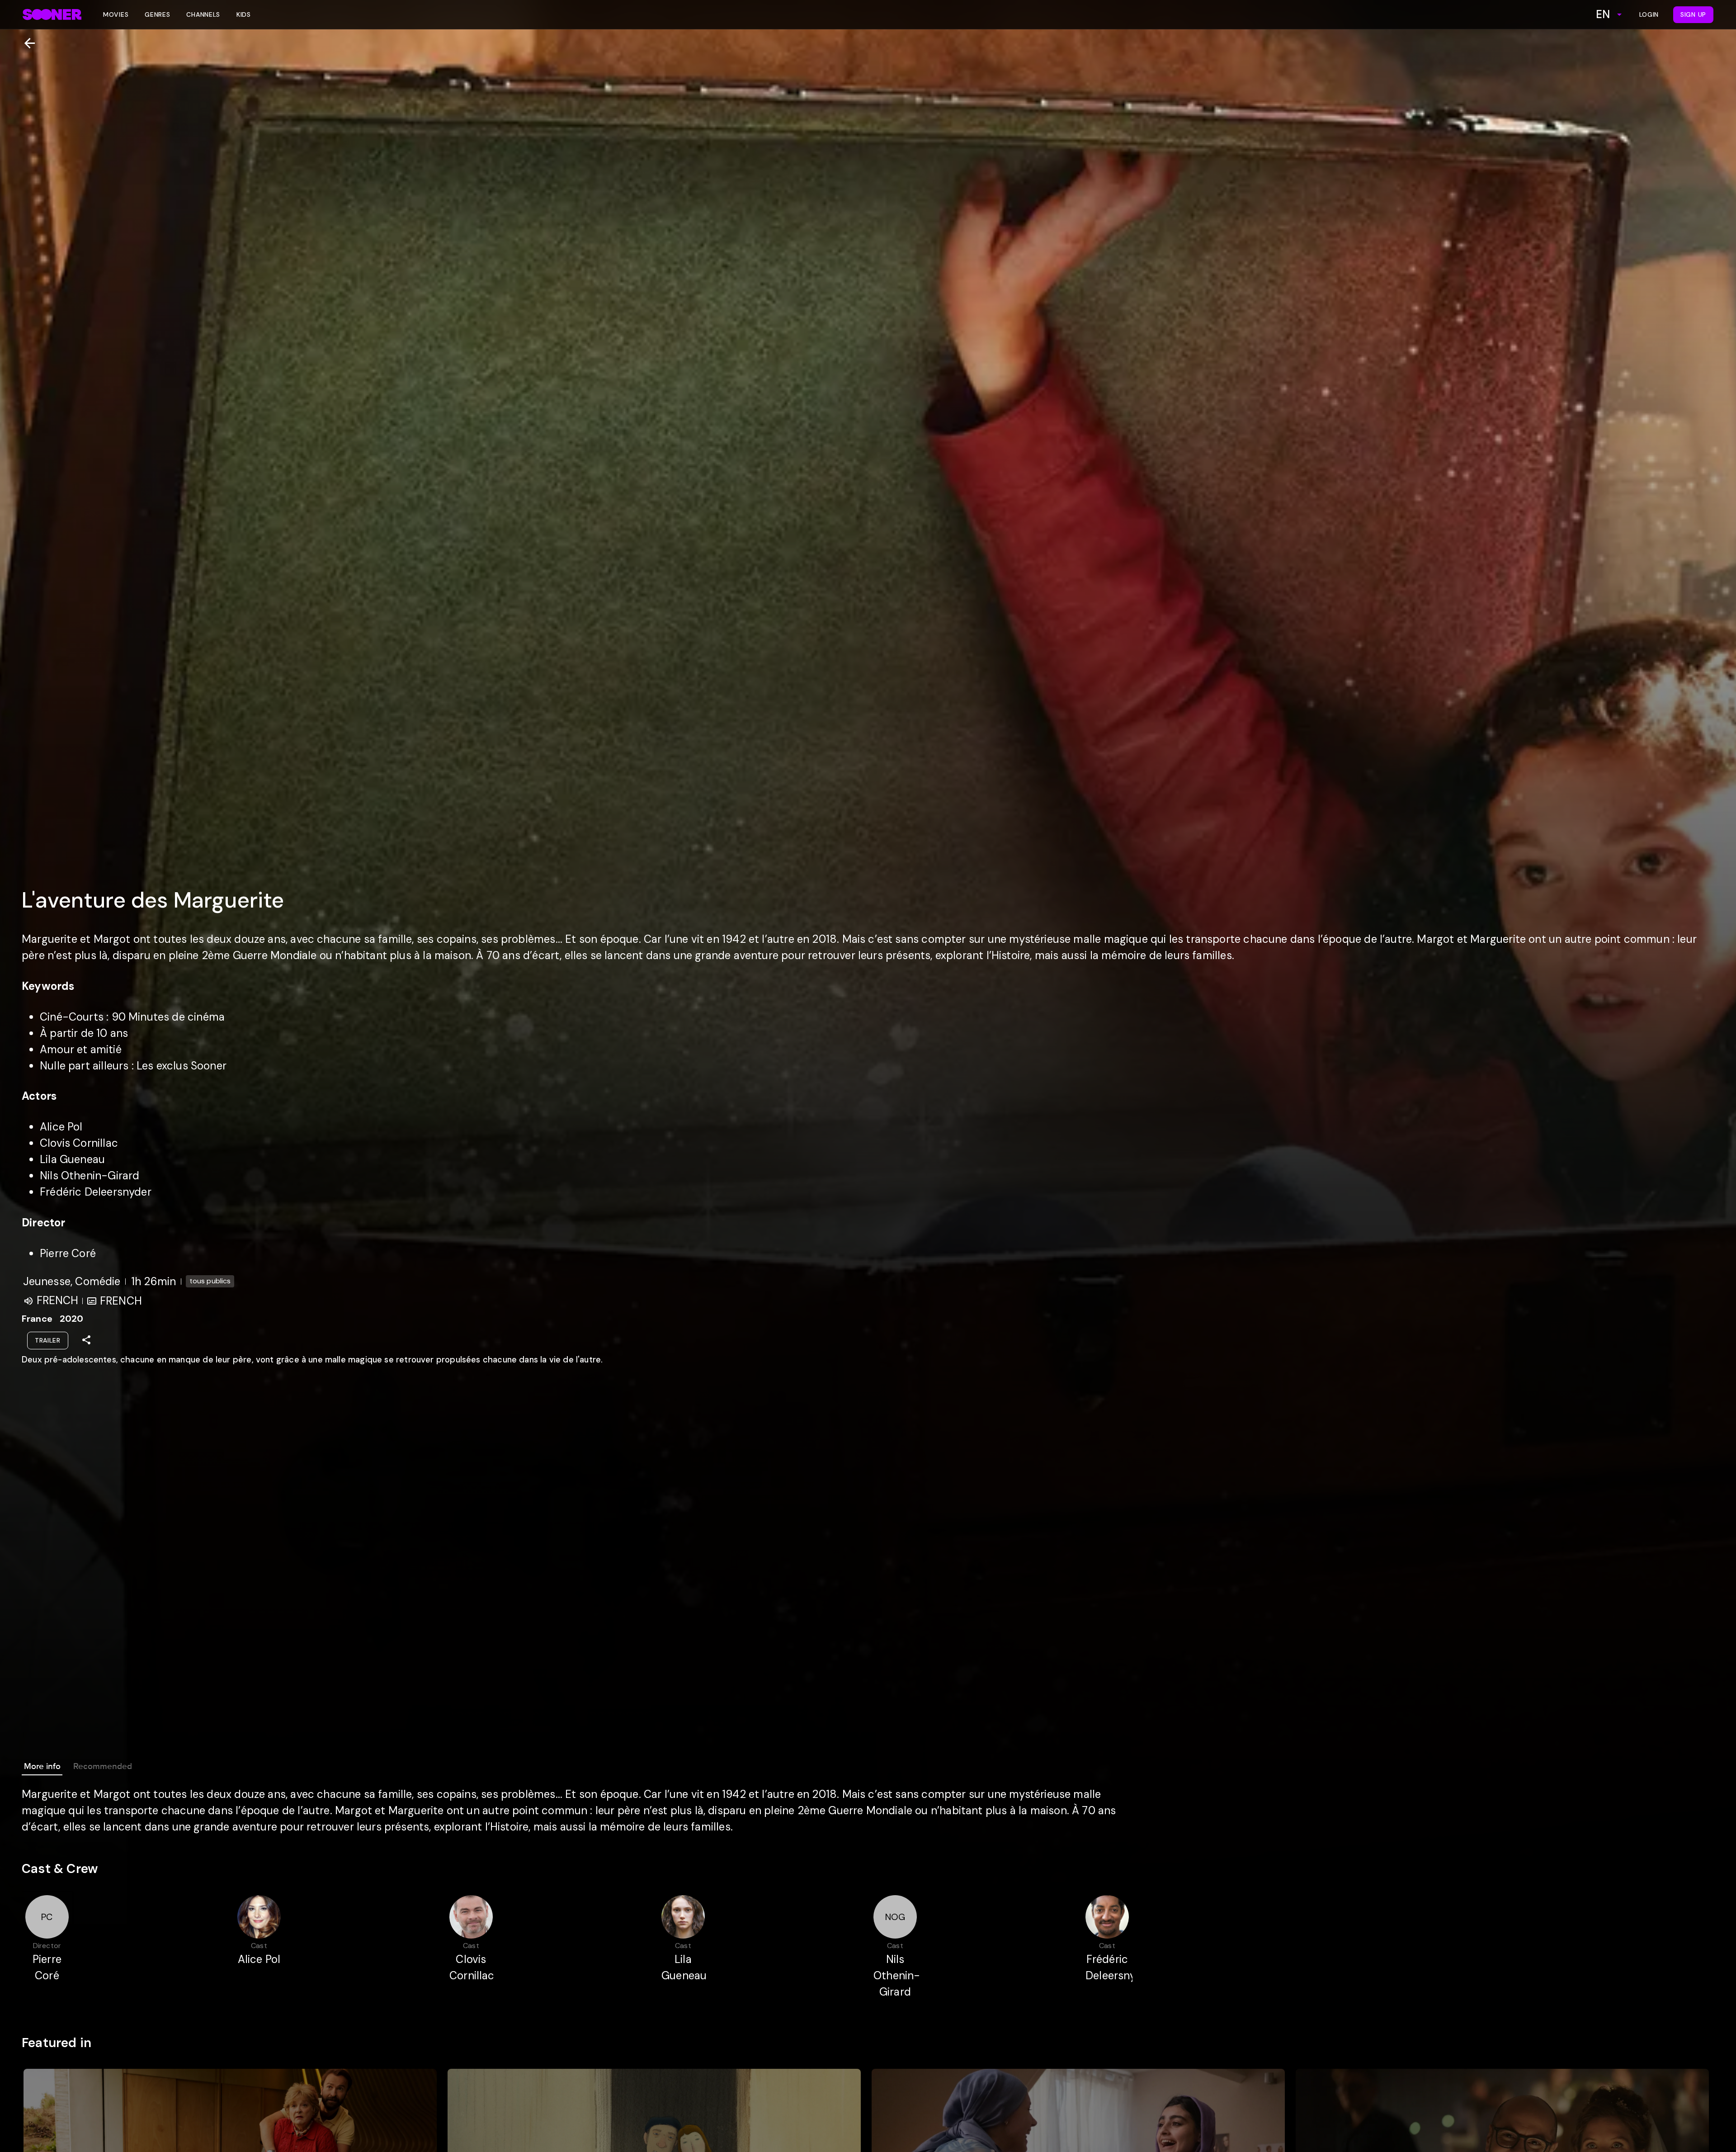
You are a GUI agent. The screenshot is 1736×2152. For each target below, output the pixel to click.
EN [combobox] (1603, 14)
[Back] (26, 43)
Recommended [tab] (103, 1766)
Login (1649, 14)
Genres (157, 14)
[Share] (86, 1340)
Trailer (48, 1340)
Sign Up (1693, 14)
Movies (116, 14)
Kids (244, 14)
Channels (203, 14)
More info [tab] (42, 1766)
